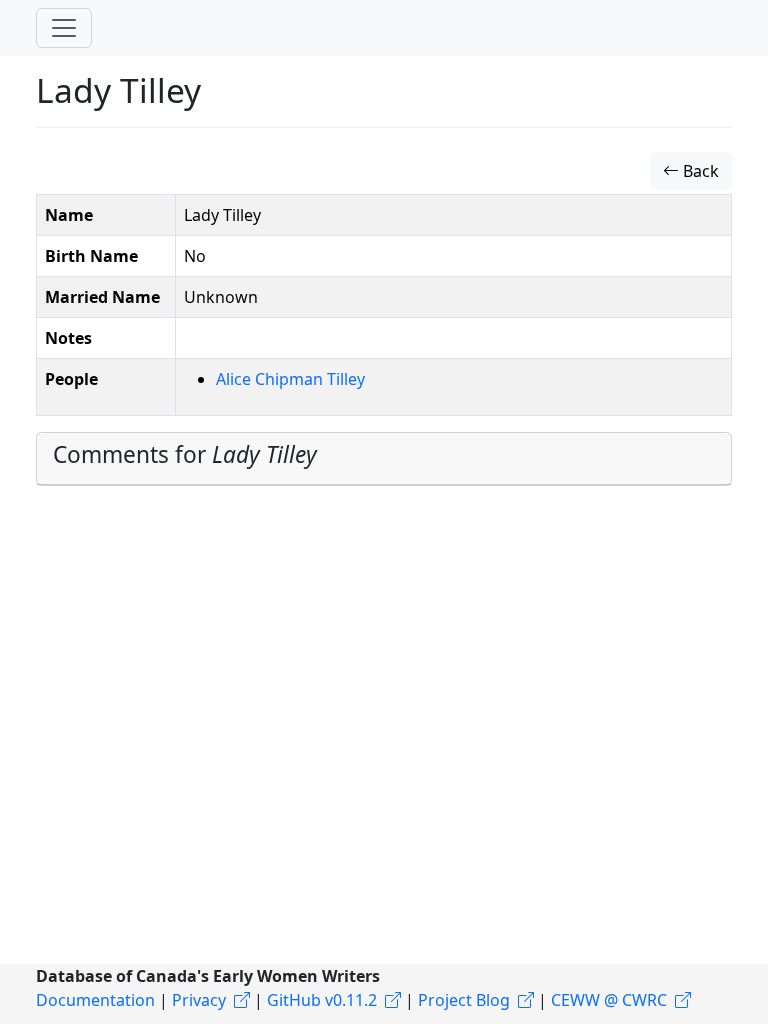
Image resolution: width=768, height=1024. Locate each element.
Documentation (95, 1000)
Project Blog (464, 1000)
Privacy (199, 1000)
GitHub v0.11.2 (322, 1000)
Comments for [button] (185, 454)
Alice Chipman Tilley (290, 379)
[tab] (384, 459)
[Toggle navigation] (64, 28)
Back (699, 171)
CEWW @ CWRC (609, 1000)
